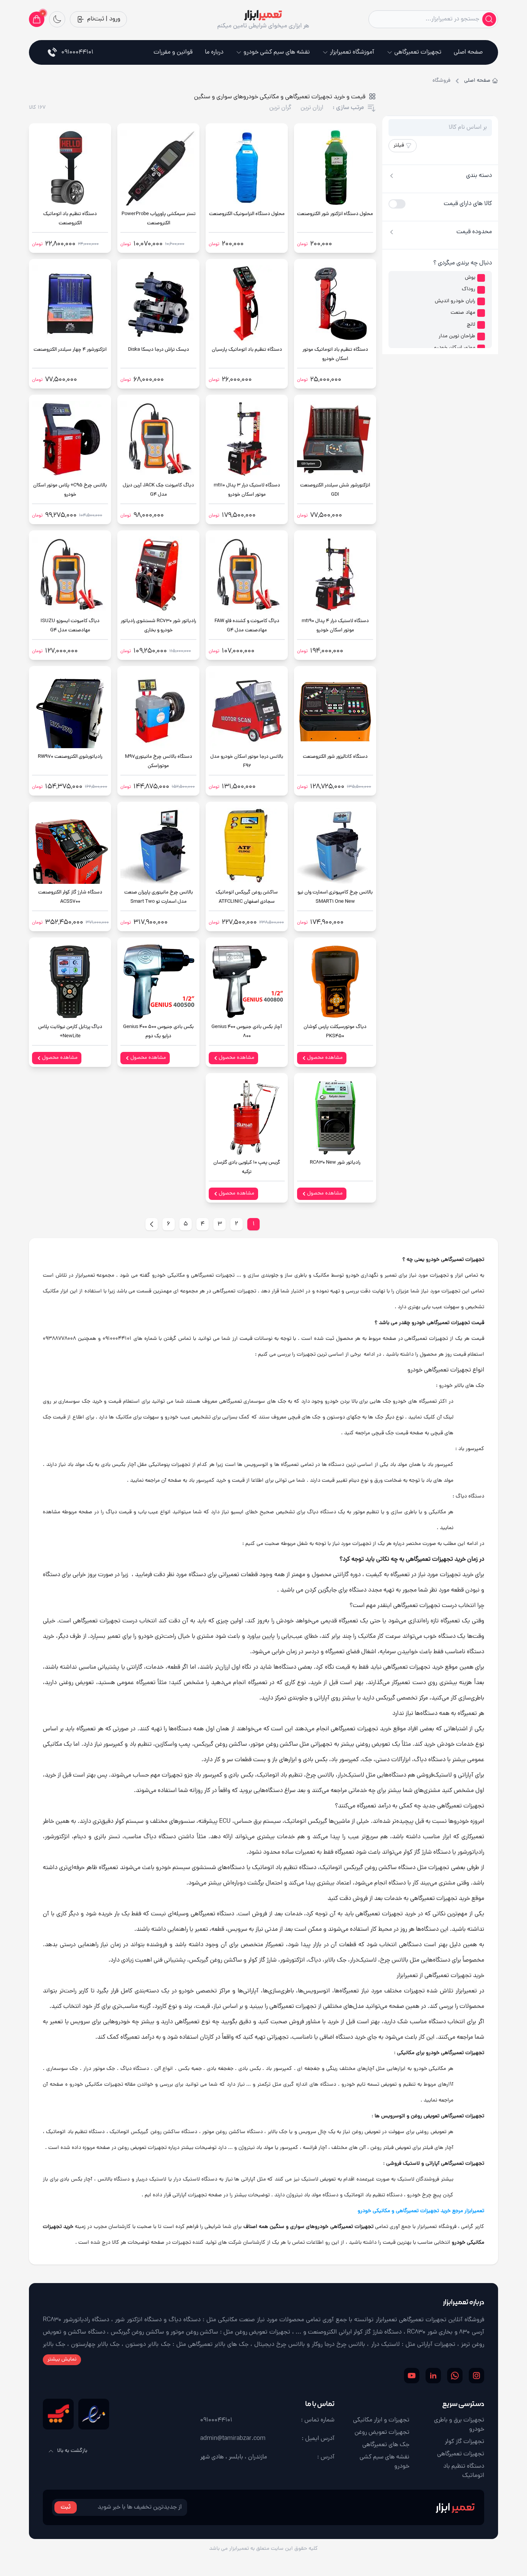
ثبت (66, 2507)
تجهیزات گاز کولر (465, 2442)
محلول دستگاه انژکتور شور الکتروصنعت (335, 214)
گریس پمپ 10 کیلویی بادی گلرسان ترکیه (247, 1167)
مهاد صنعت (463, 313)
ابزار (455, 2507)
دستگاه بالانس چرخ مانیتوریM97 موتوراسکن (159, 761)
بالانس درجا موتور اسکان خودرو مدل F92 (247, 761)
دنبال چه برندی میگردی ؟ (463, 263)
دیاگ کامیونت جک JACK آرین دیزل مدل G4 (158, 490)
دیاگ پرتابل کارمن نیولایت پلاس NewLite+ (70, 1032)
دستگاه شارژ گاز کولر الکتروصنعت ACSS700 (70, 897)
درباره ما (214, 52)
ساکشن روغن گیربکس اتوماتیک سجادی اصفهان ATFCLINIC (247, 897)
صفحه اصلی (468, 52)
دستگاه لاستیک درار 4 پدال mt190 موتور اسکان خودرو (335, 626)
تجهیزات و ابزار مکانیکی (381, 2420)
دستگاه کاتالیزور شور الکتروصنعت (335, 757)
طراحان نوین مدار (457, 337)
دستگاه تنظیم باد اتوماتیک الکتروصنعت (70, 219)
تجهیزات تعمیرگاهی (418, 52)
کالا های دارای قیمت (468, 204)
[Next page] (152, 1224)
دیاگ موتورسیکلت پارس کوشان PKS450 (335, 1032)
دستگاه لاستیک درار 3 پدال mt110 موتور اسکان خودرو (247, 490)
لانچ (471, 325)
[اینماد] (94, 2414)
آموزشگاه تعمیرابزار (352, 52)
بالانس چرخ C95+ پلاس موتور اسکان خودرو (70, 490)
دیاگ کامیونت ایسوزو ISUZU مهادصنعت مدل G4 (70, 626)
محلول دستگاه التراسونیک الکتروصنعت (247, 214)
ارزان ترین (312, 108)
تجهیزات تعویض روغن (382, 2433)
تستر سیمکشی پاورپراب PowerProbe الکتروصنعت (159, 219)
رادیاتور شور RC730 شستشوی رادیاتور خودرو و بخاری (158, 626)
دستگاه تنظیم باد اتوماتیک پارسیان (247, 350)
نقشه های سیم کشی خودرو (277, 52)
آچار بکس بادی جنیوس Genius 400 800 (247, 1032)
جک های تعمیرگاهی (386, 2445)
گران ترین (280, 108)
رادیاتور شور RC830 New (335, 1163)
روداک (469, 289)
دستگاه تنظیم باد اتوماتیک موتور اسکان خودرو (335, 354)
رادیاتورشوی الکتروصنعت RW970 (70, 757)
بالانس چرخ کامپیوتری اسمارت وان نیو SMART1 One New (335, 897)
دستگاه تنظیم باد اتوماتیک (464, 2471)
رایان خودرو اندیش (455, 301)
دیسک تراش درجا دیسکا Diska (159, 350)
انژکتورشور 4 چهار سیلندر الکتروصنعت (70, 350)
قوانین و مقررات (173, 52)
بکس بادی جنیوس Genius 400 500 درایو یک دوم (158, 1032)
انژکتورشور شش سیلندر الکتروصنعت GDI (335, 490)
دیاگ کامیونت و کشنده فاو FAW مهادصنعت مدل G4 (247, 626)
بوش (470, 278)
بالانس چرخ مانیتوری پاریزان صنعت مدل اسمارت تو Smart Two (159, 897)
